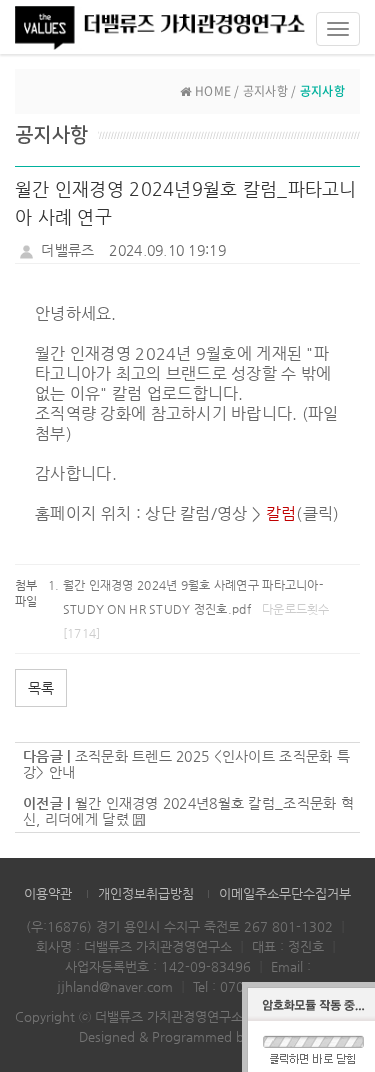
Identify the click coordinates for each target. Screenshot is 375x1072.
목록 (41, 688)
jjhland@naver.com (115, 986)
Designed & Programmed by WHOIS (187, 1036)
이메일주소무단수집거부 (285, 893)
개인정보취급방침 (146, 893)
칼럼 (281, 513)
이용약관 (48, 893)
